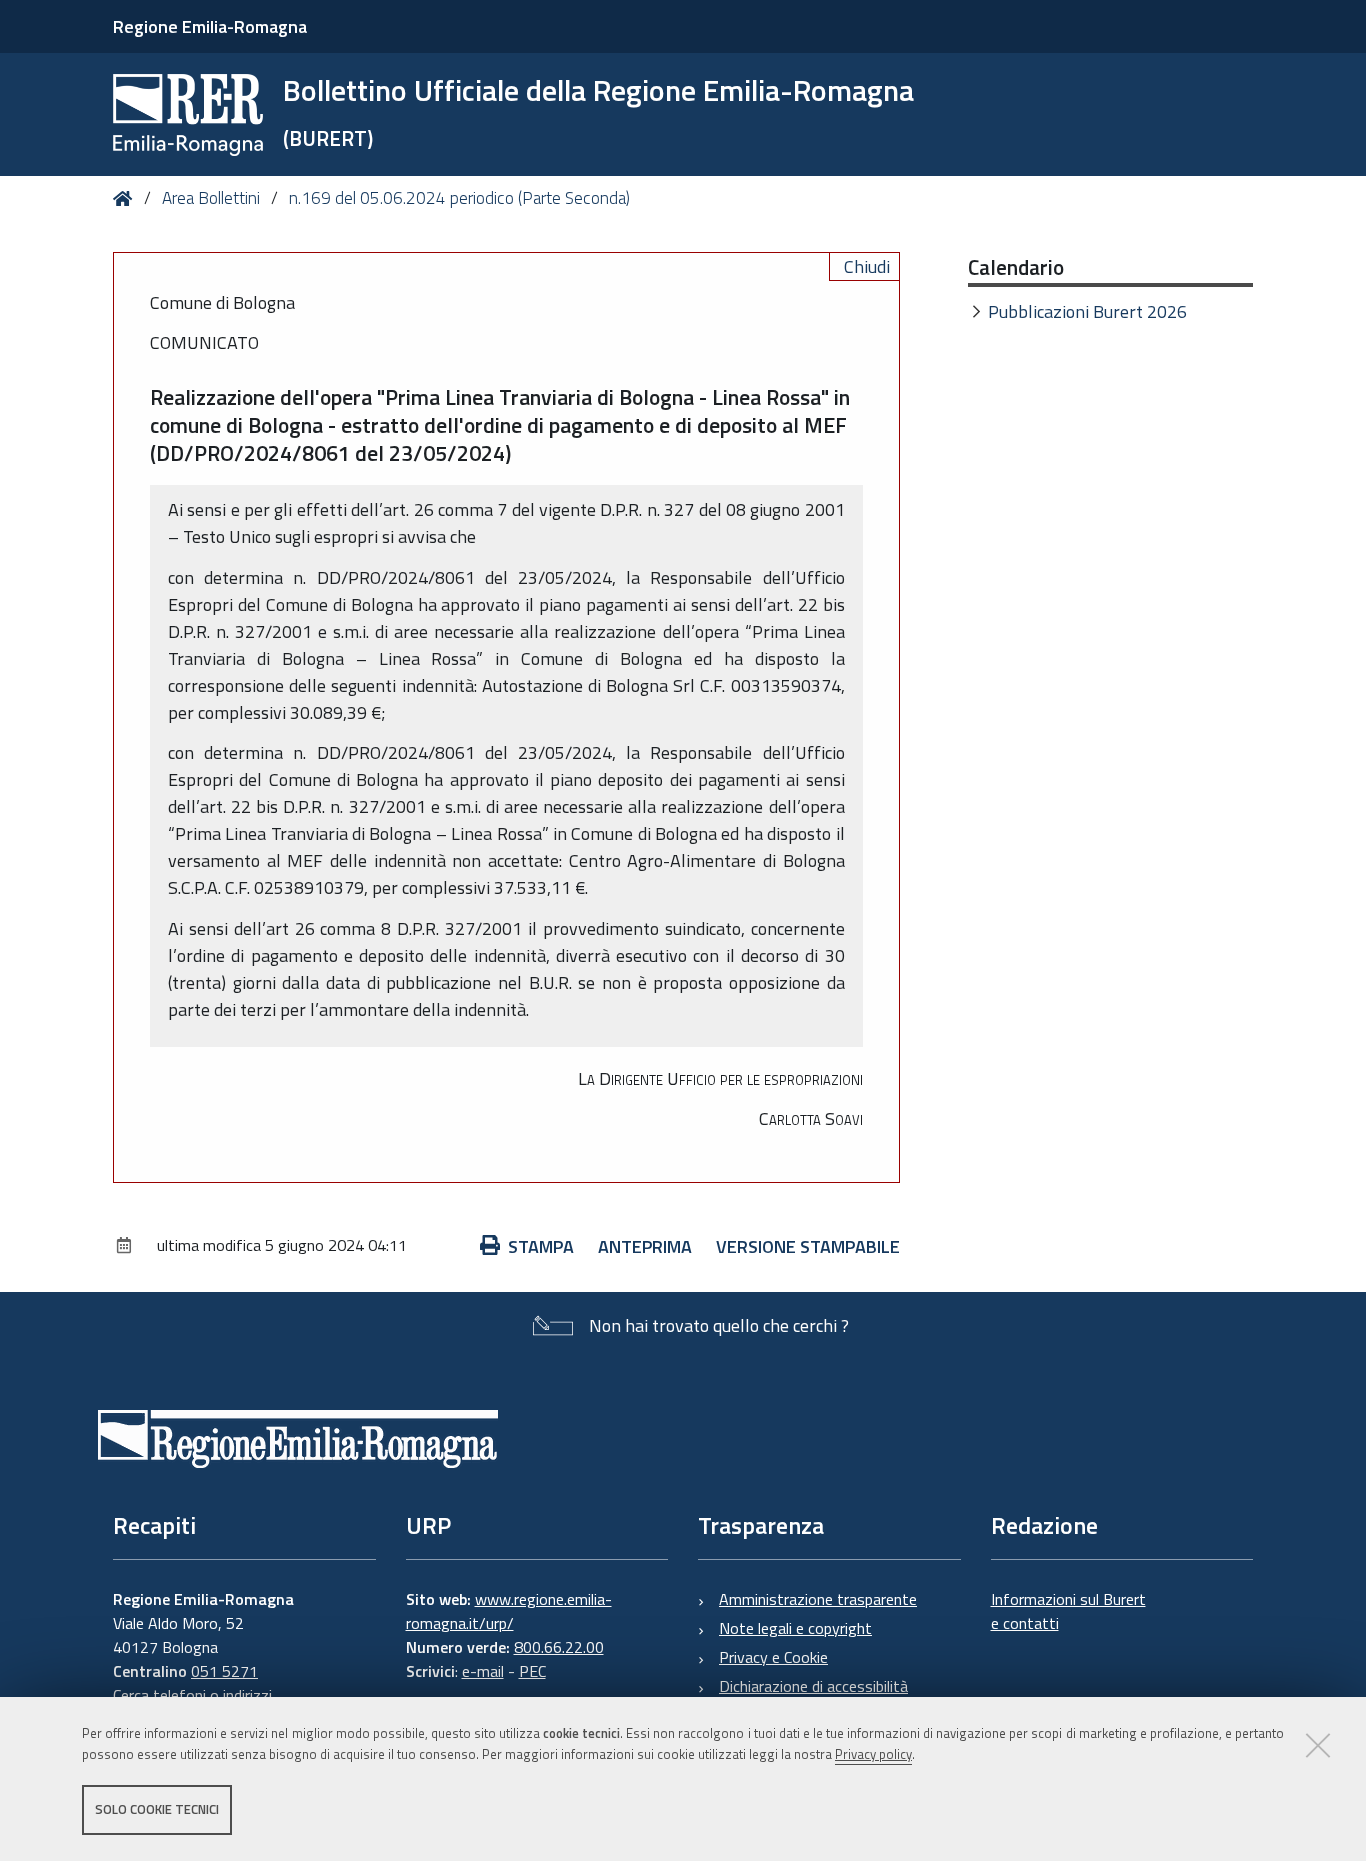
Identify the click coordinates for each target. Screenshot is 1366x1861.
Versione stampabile (808, 1246)
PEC (532, 1671)
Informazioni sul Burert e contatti (1068, 1611)
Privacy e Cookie (773, 1657)
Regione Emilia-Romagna (210, 26)
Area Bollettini (211, 198)
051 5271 (224, 1671)
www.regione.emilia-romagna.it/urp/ (509, 1611)
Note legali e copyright (795, 1628)
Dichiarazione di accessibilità (813, 1686)
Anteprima (645, 1246)
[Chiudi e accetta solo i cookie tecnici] (1318, 1745)
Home (126, 198)
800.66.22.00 (559, 1647)
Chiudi (867, 266)
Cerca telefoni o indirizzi (192, 1695)
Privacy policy (873, 1754)
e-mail (483, 1671)
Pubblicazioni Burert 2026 (1087, 311)
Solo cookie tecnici (157, 1809)
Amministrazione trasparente (818, 1599)
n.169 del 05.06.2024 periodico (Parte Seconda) (459, 198)
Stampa (541, 1246)
